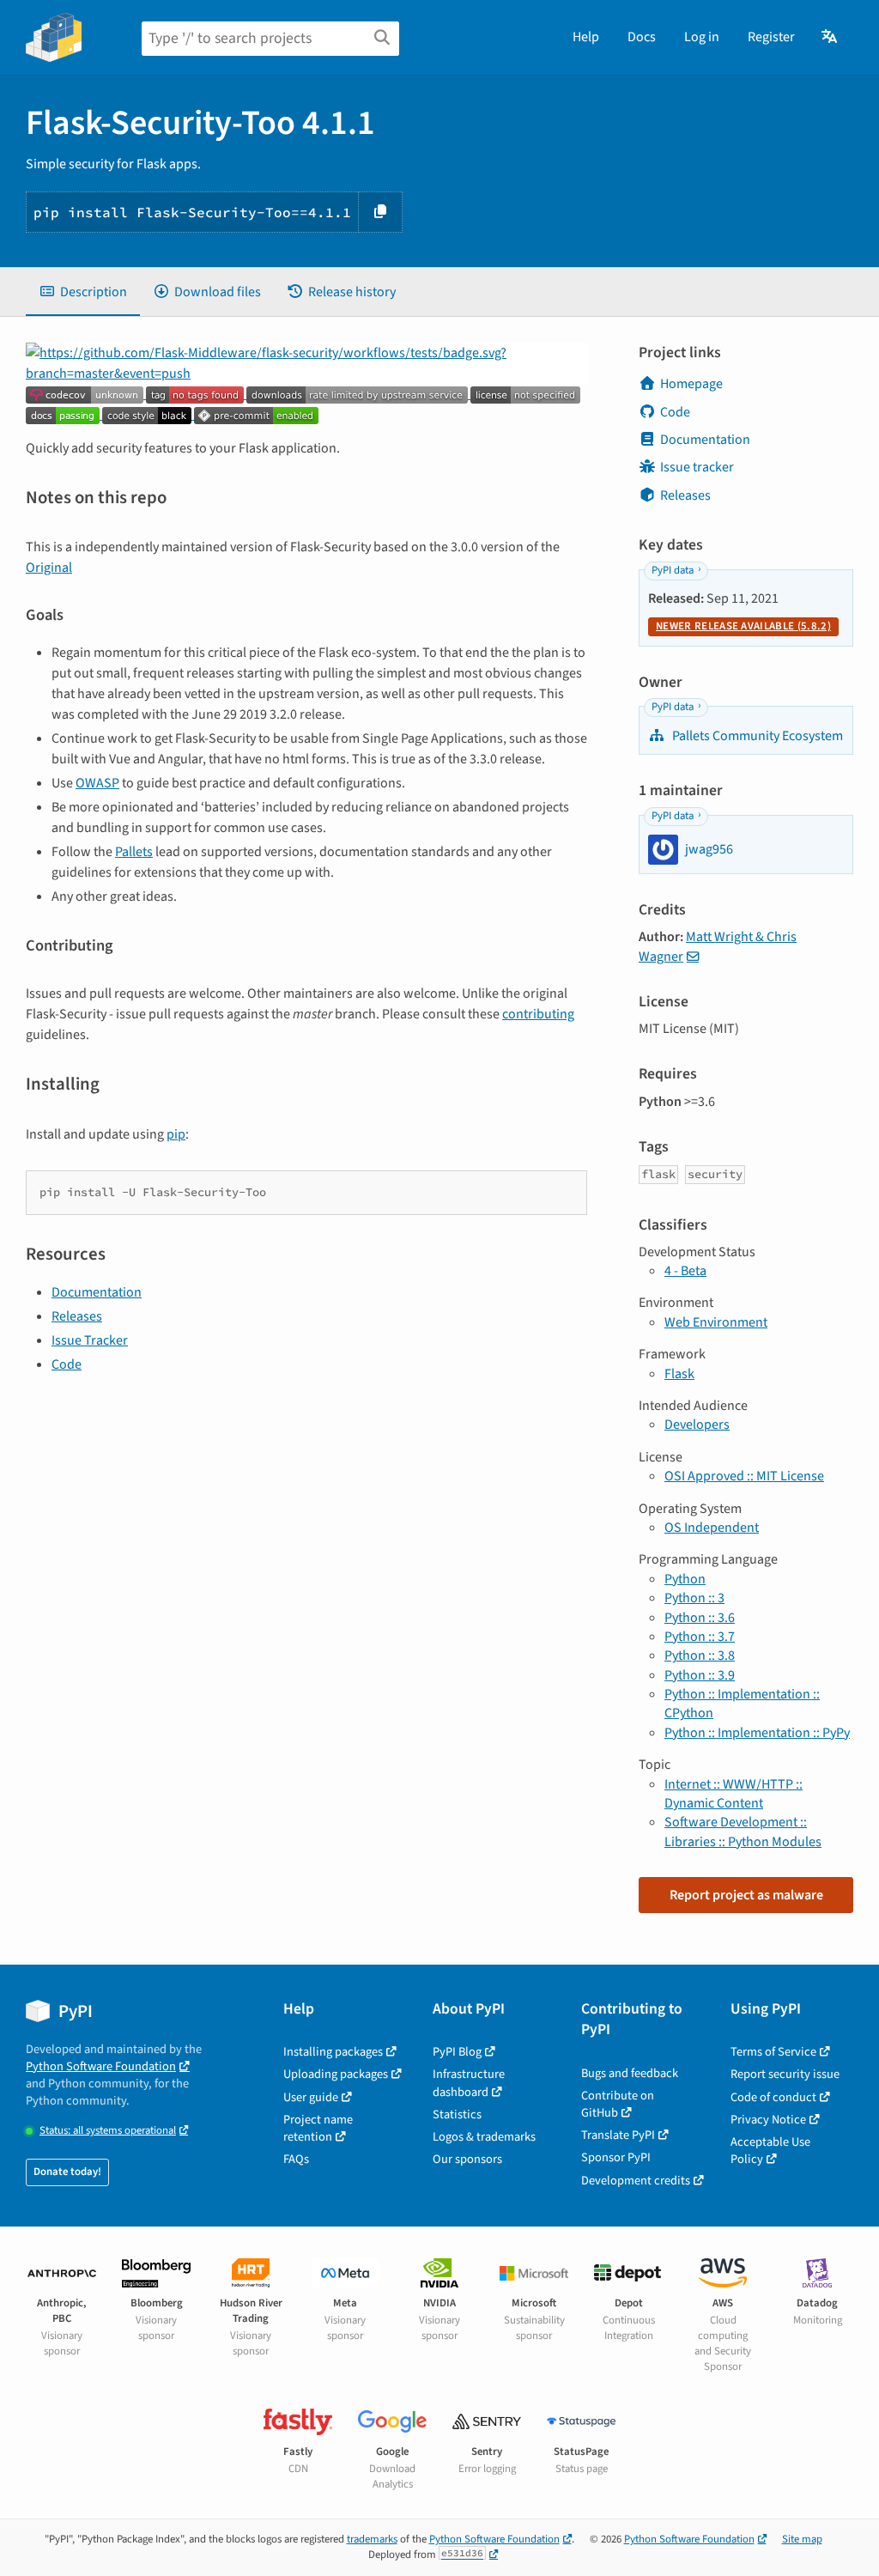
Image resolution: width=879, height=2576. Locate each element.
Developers (697, 1425)
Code (67, 1364)
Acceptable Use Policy (770, 2151)
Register (771, 37)
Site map (802, 2539)
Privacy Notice (768, 2120)
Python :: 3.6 (700, 1618)
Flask (679, 1374)
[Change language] (831, 37)
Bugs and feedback (630, 2073)
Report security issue (785, 2074)
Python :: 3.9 (700, 1675)
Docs (642, 37)
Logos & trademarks (484, 2137)
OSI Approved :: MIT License (744, 1476)
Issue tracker (697, 467)
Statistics (457, 2114)
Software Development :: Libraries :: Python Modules (743, 1832)
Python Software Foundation (101, 2066)
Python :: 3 (694, 1598)
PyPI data (673, 570)
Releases (77, 1316)
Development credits (636, 2181)
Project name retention (318, 2128)
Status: (108, 2131)
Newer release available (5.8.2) (743, 626)
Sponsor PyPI (616, 2157)
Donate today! (67, 2172)
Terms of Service (773, 2052)
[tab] (83, 292)
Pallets (134, 852)
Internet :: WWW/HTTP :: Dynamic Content (734, 1794)
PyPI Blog (457, 2052)
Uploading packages (336, 2074)
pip (176, 1134)
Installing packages (333, 2052)
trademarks (372, 2539)
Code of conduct (773, 2097)
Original (49, 568)
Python (685, 1579)
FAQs (296, 2159)
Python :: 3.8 (700, 1656)
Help (586, 37)
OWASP (97, 783)
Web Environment (716, 1322)
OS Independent (712, 1528)
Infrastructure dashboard (469, 2083)
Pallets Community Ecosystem (756, 736)
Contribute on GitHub (618, 2104)
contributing (538, 1014)
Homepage (691, 384)
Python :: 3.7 (700, 1637)
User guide (311, 2097)
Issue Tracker (90, 1340)
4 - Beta (685, 1271)
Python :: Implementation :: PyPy (757, 1733)
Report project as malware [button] (746, 1895)
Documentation (97, 1292)
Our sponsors (467, 2159)
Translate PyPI (618, 2135)
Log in (702, 37)
